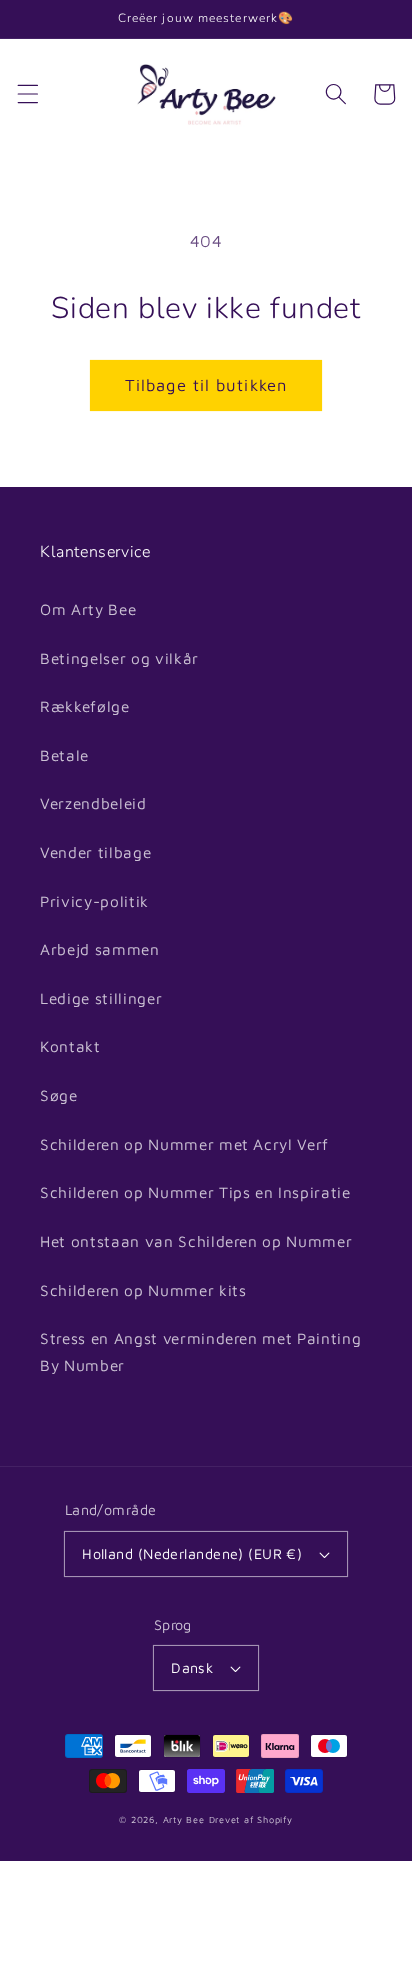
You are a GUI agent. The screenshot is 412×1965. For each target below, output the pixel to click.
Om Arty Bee (88, 609)
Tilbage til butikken (206, 384)
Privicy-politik (94, 901)
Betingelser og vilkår (119, 658)
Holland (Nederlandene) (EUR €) (192, 1553)
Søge (59, 1095)
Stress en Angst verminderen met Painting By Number (200, 1351)
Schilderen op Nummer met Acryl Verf (184, 1144)
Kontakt (70, 1046)
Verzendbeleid (93, 803)
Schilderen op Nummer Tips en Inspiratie (195, 1192)
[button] (27, 94)
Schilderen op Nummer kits (143, 1290)
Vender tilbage (95, 852)
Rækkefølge (85, 706)
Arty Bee (184, 1819)
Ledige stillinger (101, 998)
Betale (64, 755)
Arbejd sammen (100, 949)
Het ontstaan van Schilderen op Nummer (196, 1241)
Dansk (192, 1667)
